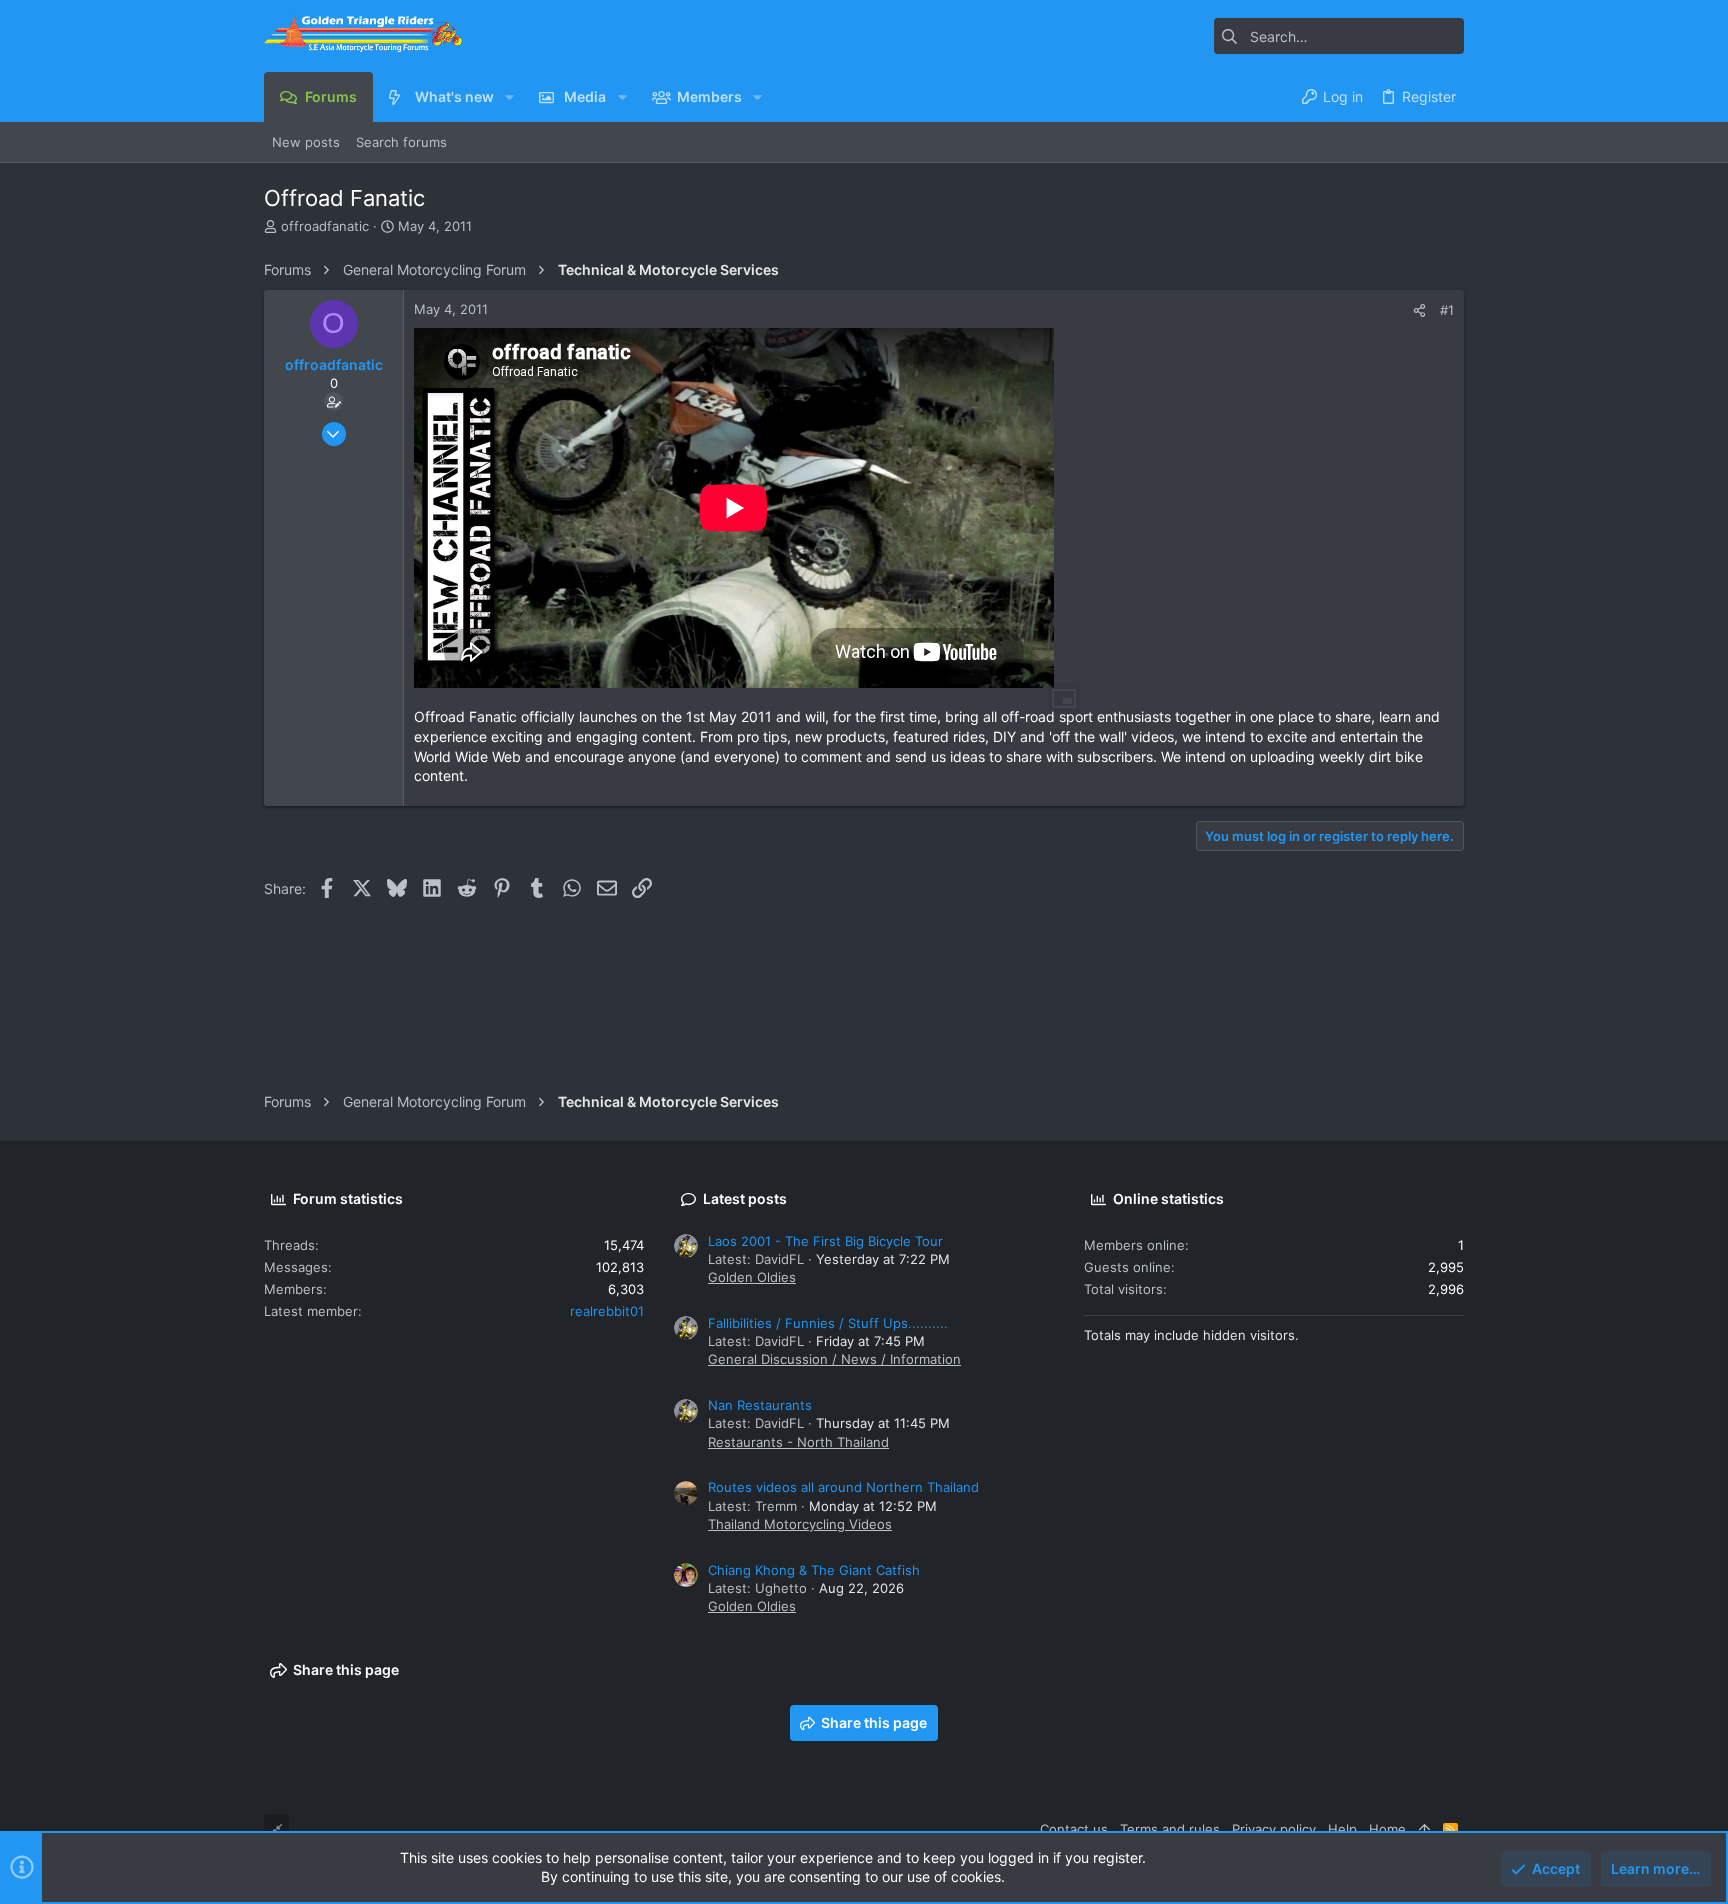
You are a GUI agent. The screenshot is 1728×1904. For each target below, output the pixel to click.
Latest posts (745, 1198)
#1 (1447, 310)
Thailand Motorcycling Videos (800, 1524)
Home (1387, 1829)
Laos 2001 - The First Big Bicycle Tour (825, 1241)
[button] (509, 97)
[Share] (1419, 310)
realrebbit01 (607, 1311)
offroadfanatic (325, 226)
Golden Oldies (752, 1277)
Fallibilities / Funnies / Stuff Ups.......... (828, 1323)
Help (1342, 1829)
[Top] (1424, 1829)
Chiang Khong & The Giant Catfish (814, 1570)
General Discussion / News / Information (834, 1359)
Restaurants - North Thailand (798, 1442)
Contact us (1074, 1829)
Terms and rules (1170, 1829)
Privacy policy (1274, 1829)
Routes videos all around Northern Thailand (843, 1487)
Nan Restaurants (760, 1405)
